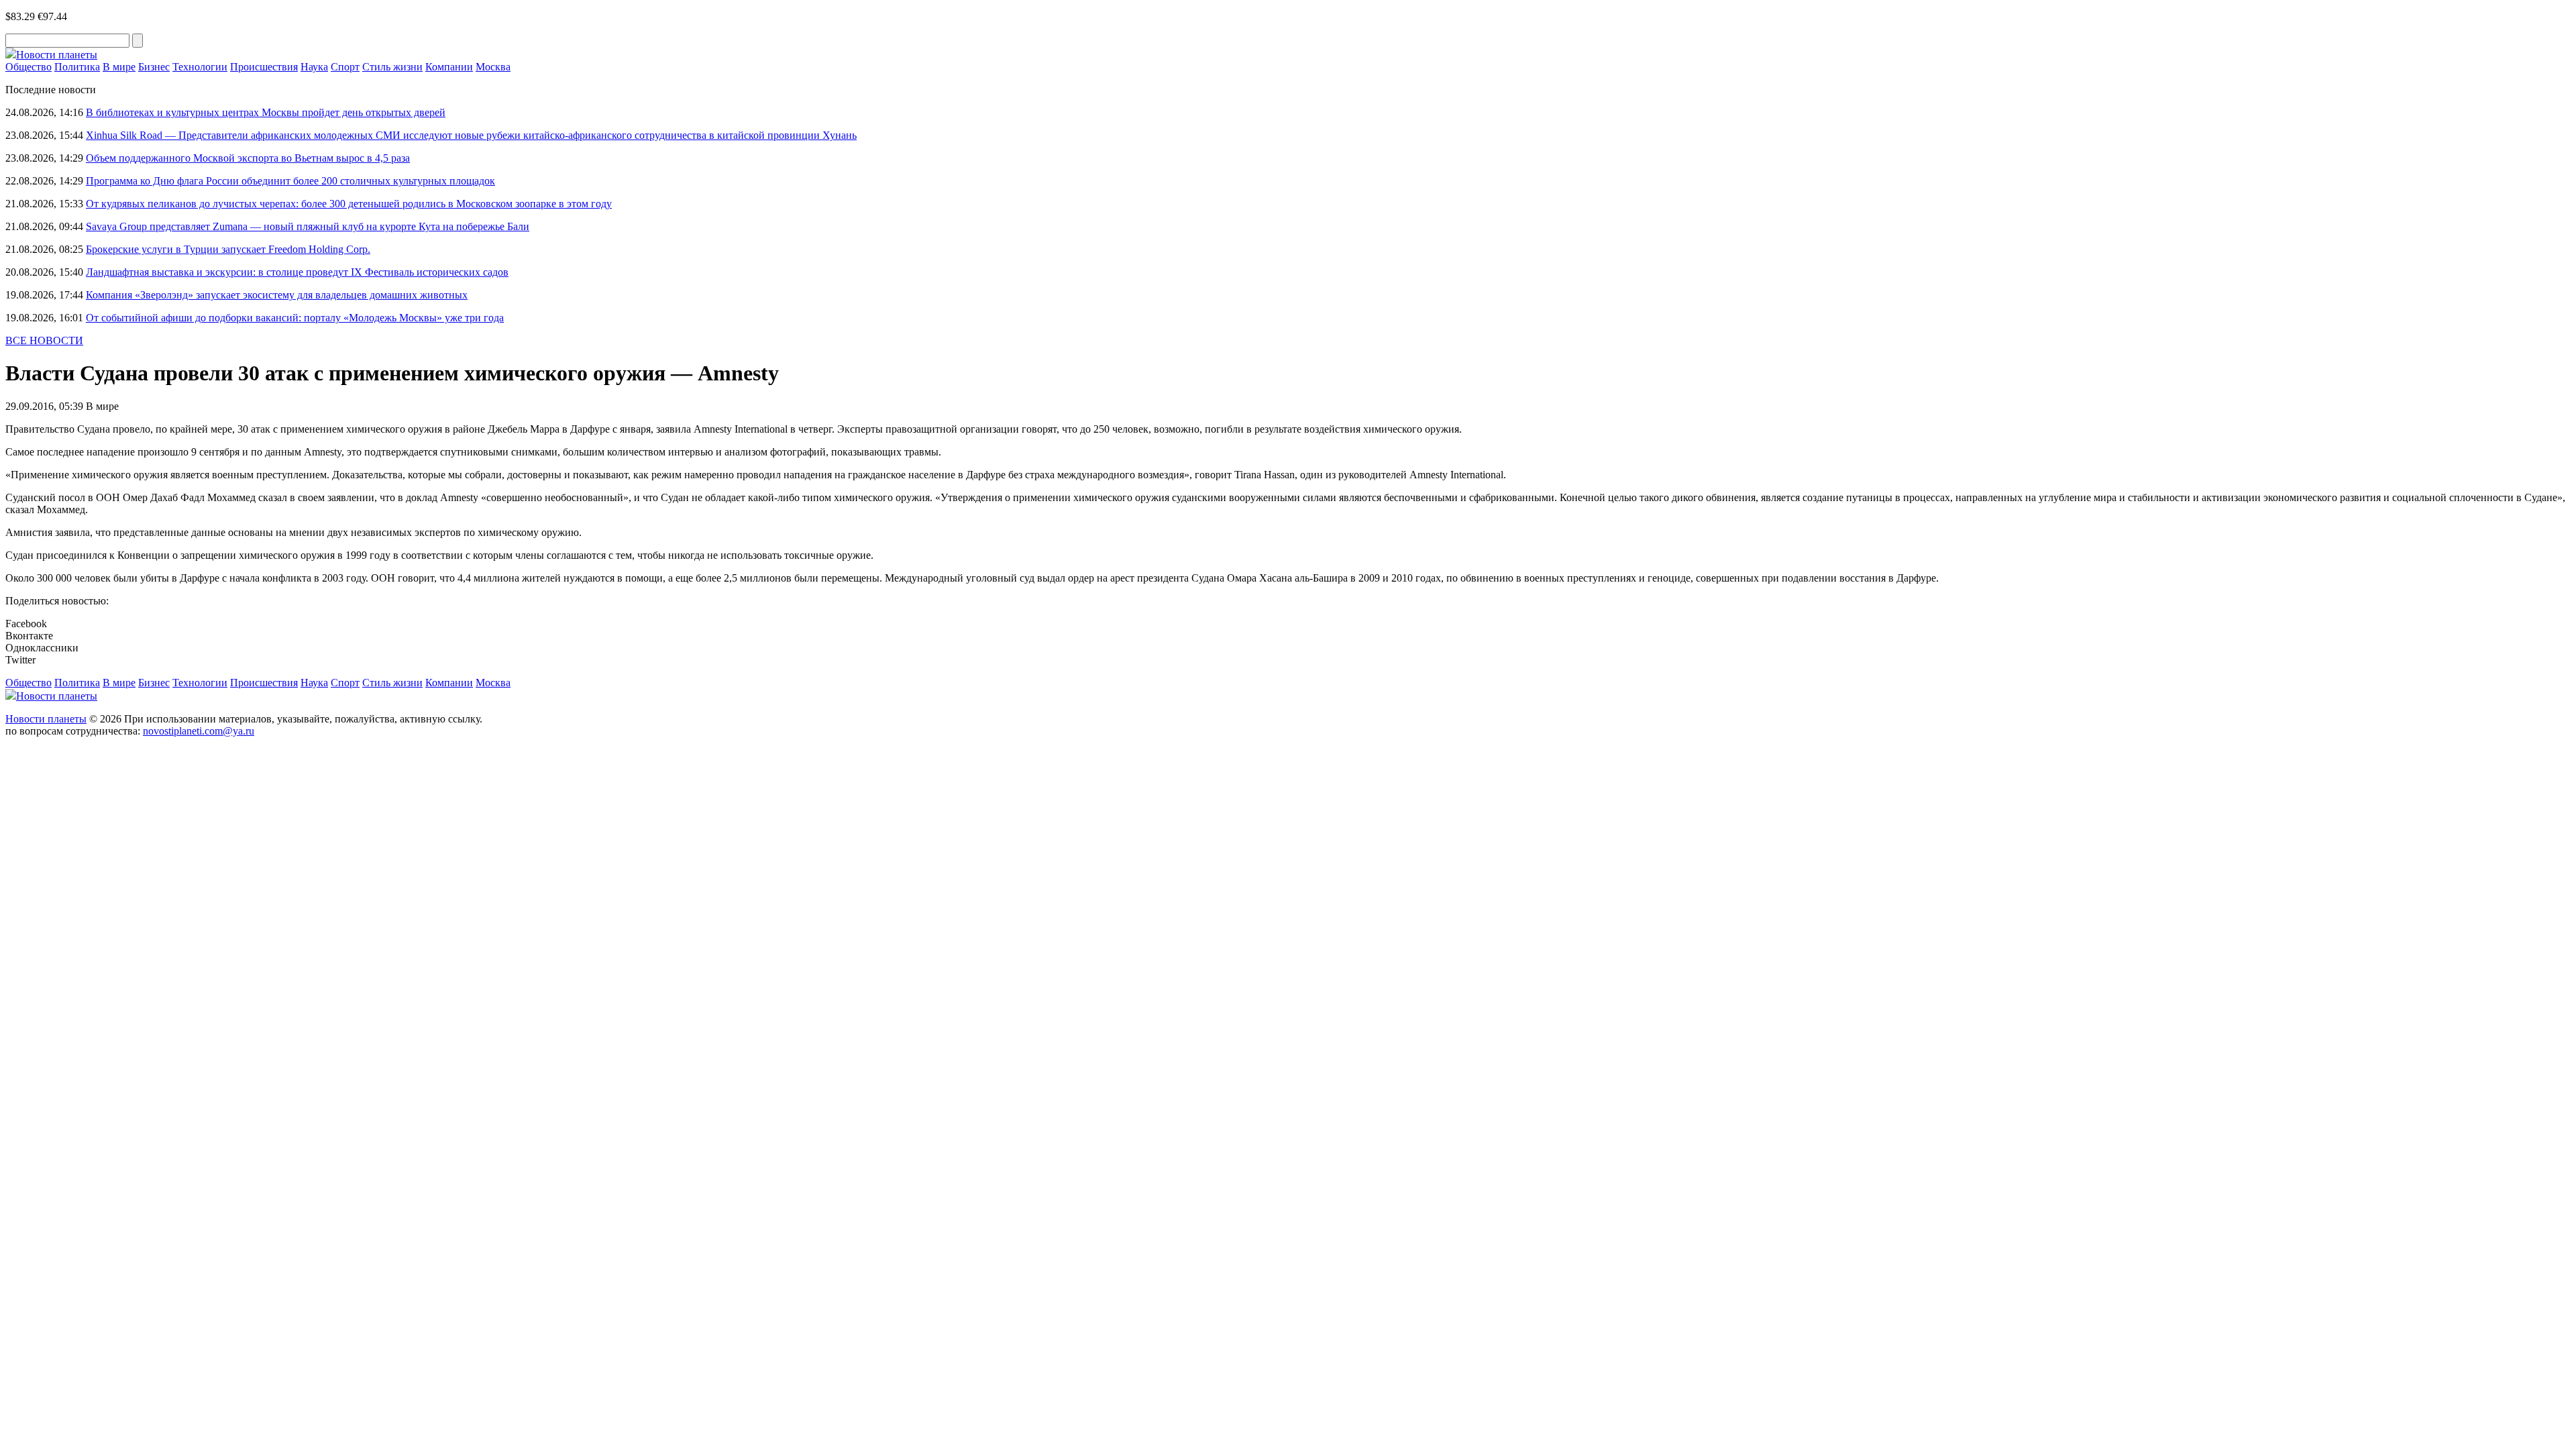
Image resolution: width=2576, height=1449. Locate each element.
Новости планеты (46, 719)
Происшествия (264, 67)
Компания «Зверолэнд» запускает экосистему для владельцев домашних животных (277, 295)
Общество (29, 67)
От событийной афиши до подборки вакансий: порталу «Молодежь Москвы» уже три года (295, 318)
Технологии (200, 67)
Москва (493, 67)
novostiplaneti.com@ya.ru (199, 731)
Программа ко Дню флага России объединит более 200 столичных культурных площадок (290, 181)
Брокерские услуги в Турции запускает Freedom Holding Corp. (228, 249)
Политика (77, 67)
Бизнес (154, 67)
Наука (314, 67)
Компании (449, 67)
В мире (119, 67)
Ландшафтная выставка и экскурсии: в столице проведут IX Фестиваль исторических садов (297, 272)
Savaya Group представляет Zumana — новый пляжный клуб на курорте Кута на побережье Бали (308, 226)
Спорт (345, 67)
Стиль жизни (392, 67)
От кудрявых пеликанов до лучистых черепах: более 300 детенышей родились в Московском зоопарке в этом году (349, 204)
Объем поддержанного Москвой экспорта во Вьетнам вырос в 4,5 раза (248, 158)
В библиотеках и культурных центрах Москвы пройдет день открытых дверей (266, 112)
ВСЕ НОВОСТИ (44, 340)
